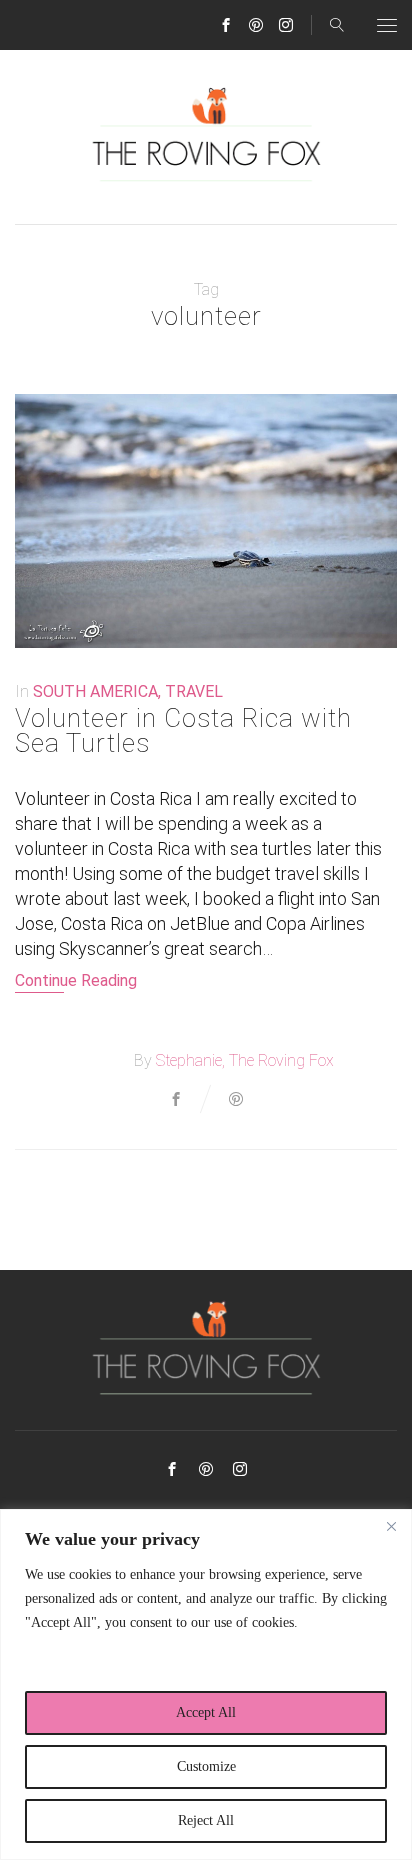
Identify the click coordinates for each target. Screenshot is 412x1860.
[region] (206, 1684)
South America (95, 691)
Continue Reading (76, 980)
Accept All (206, 1712)
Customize (206, 1766)
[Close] (391, 1526)
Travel (194, 691)
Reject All (206, 1820)
